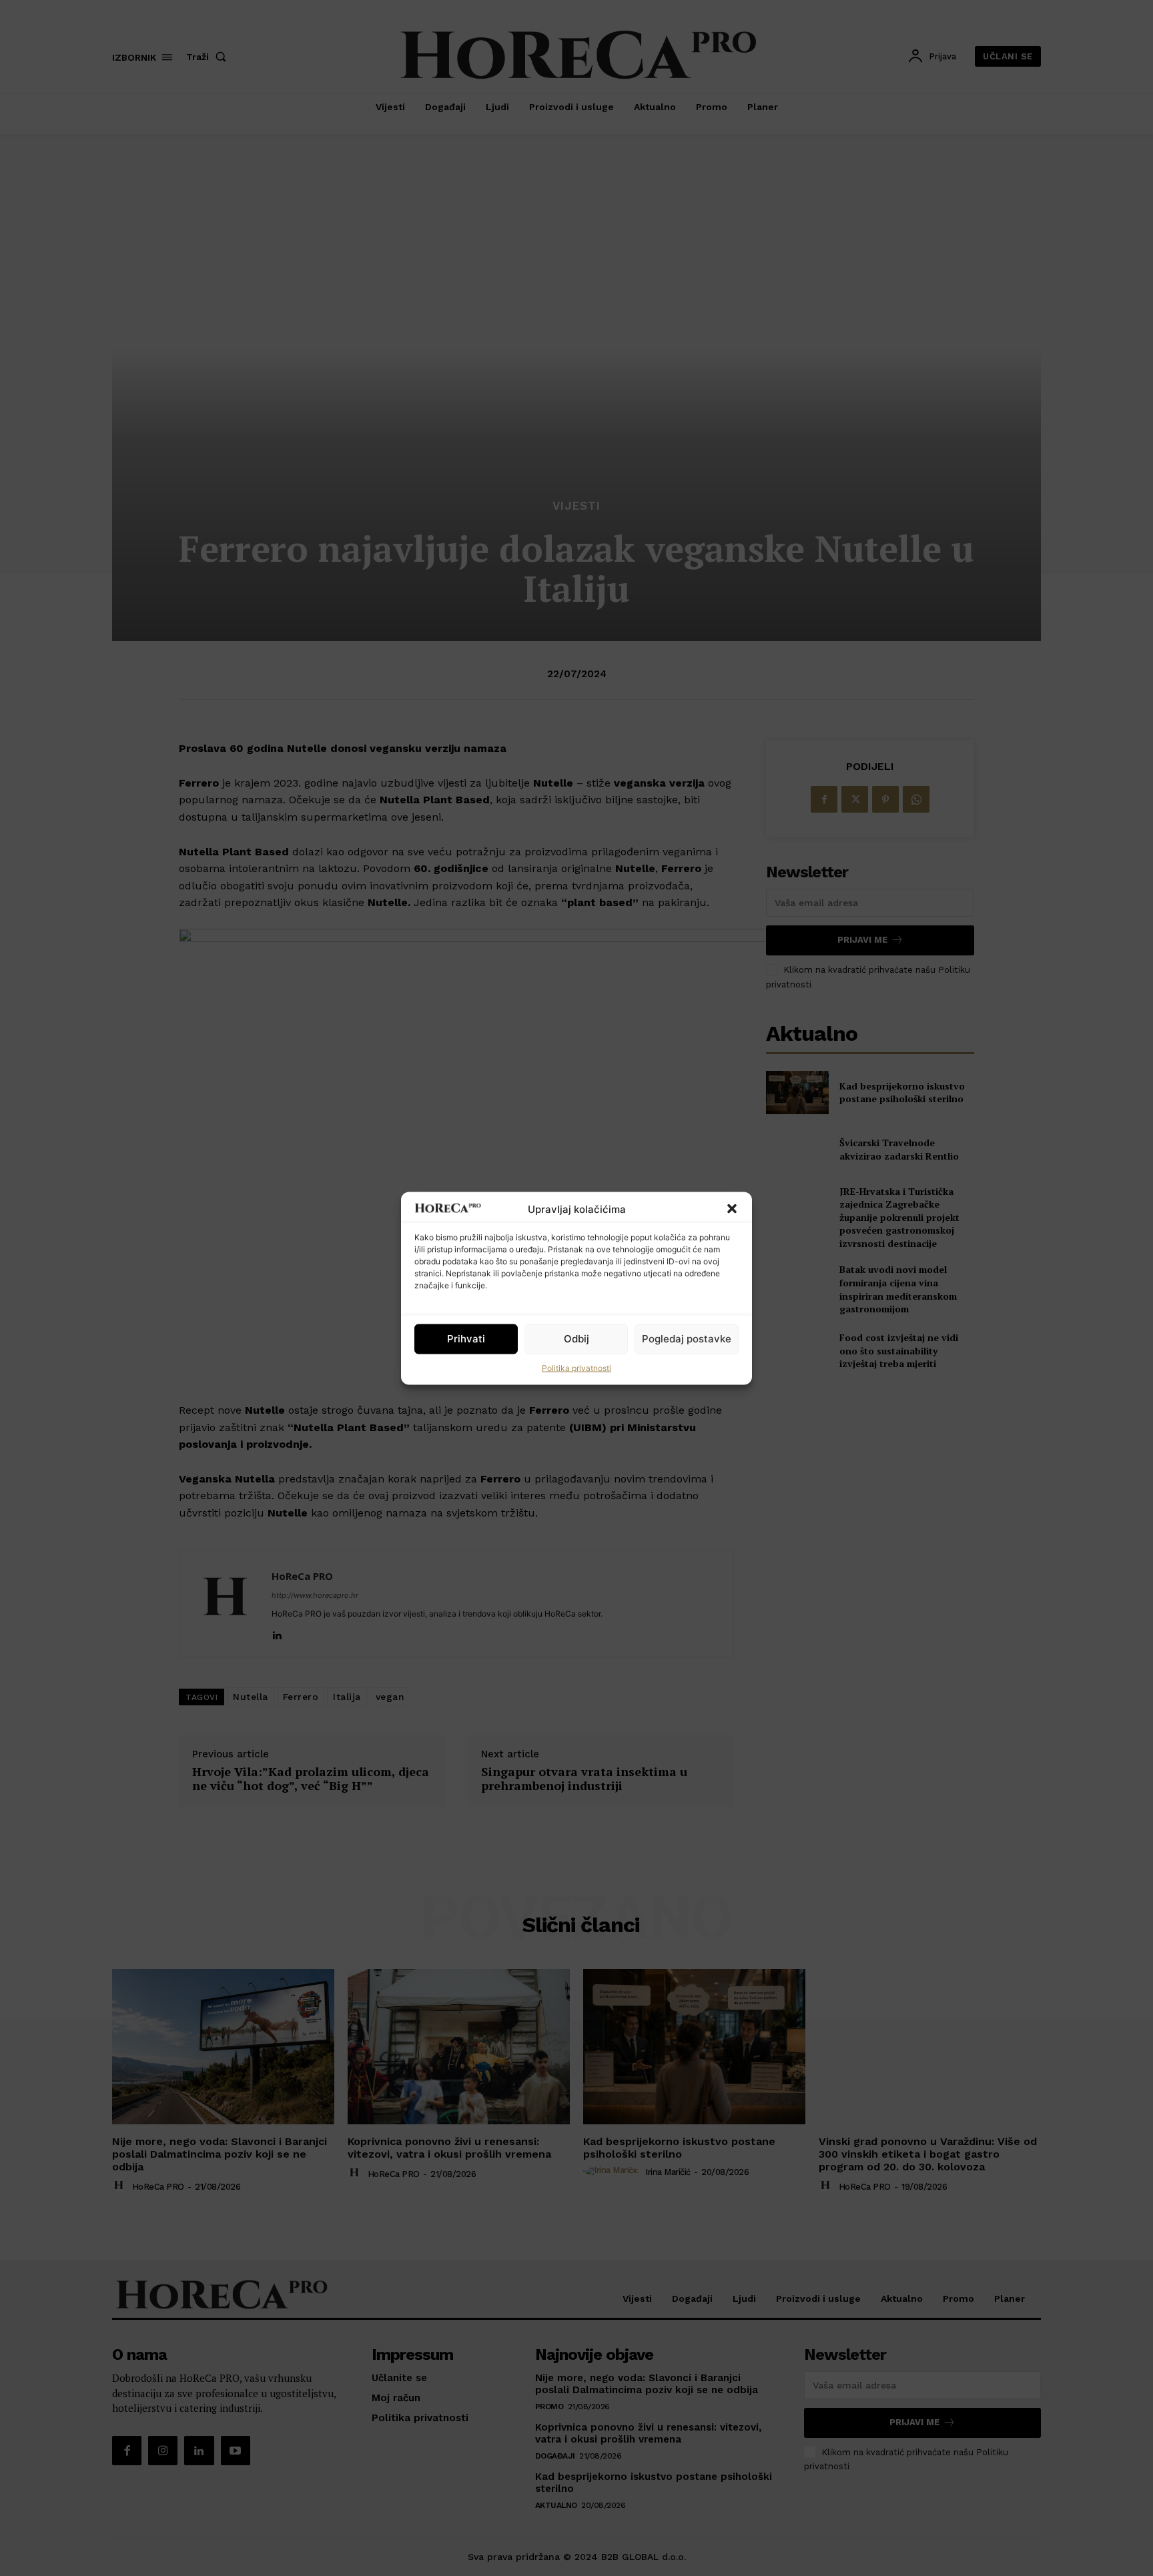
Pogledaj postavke (687, 1339)
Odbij (576, 1339)
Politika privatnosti (576, 1367)
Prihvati (466, 1339)
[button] (732, 1209)
